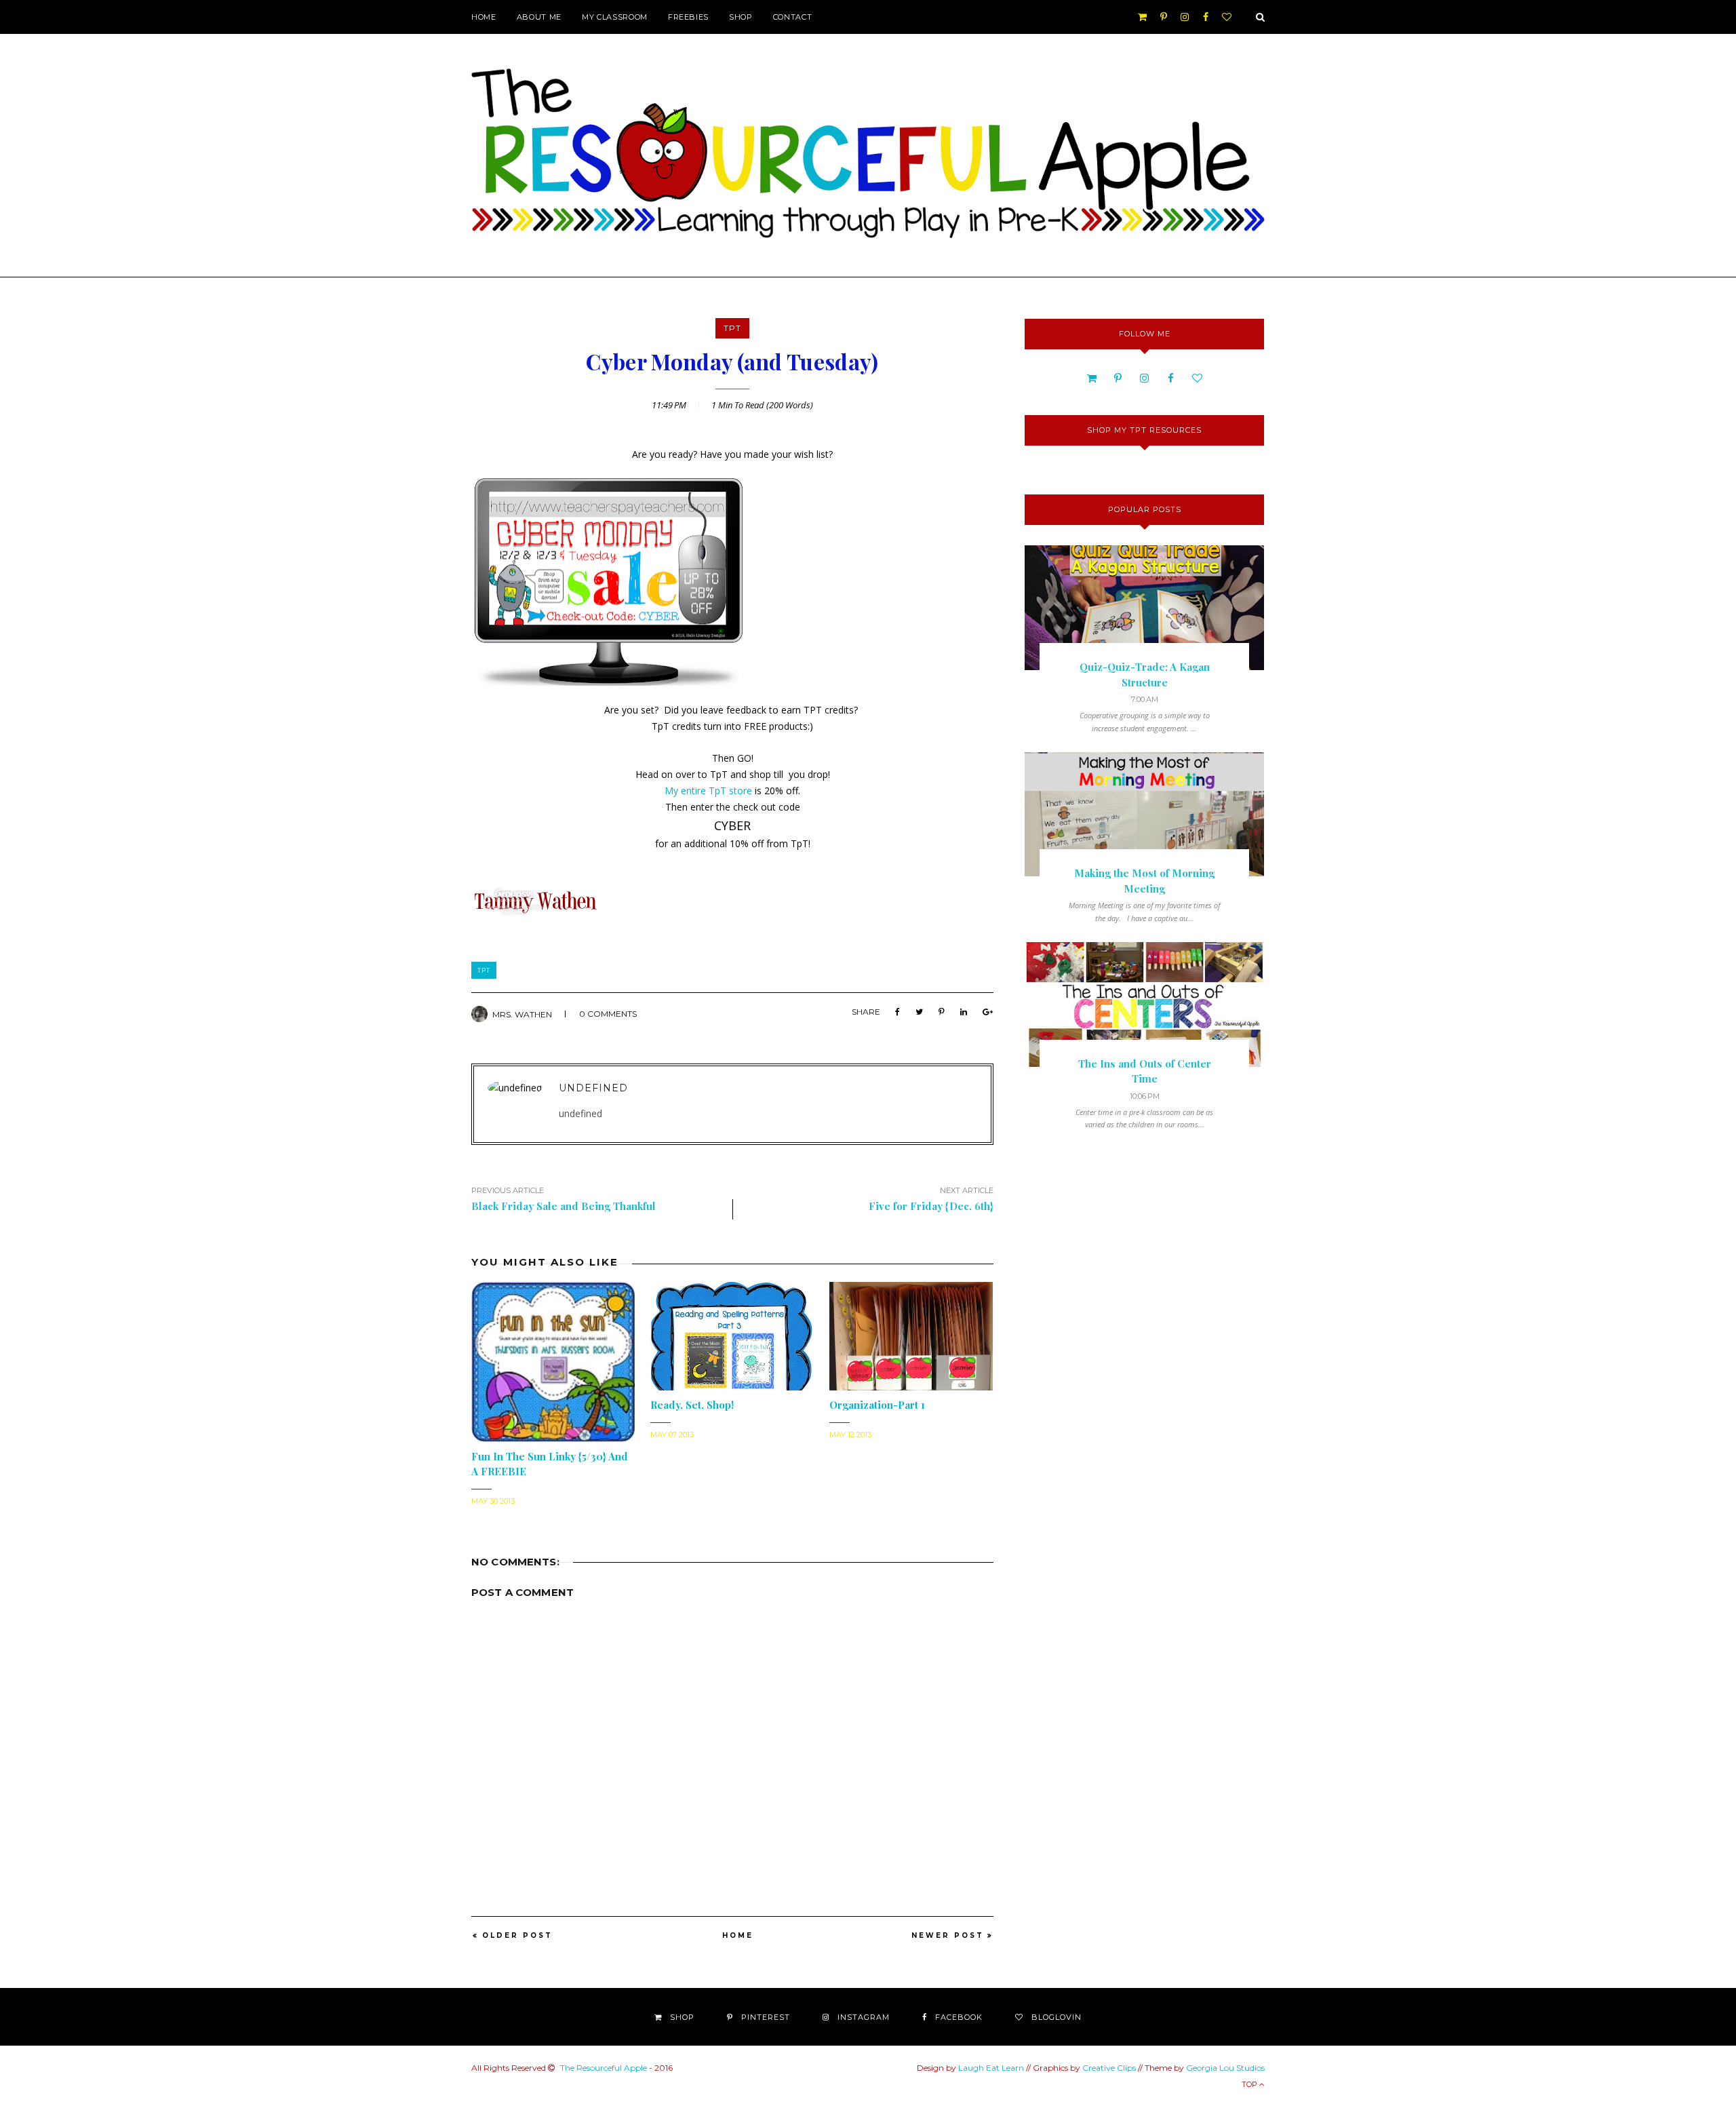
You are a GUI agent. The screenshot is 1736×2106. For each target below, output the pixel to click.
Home (484, 17)
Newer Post (948, 1935)
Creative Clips (1109, 2068)
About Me (539, 17)
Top (1250, 2084)
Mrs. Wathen (522, 1014)
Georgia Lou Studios (1225, 2068)
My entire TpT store (708, 791)
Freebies (688, 17)
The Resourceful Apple (604, 2068)
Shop (741, 17)
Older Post (517, 1935)
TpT (732, 328)
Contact (793, 17)
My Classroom (615, 17)
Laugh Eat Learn (991, 2068)
